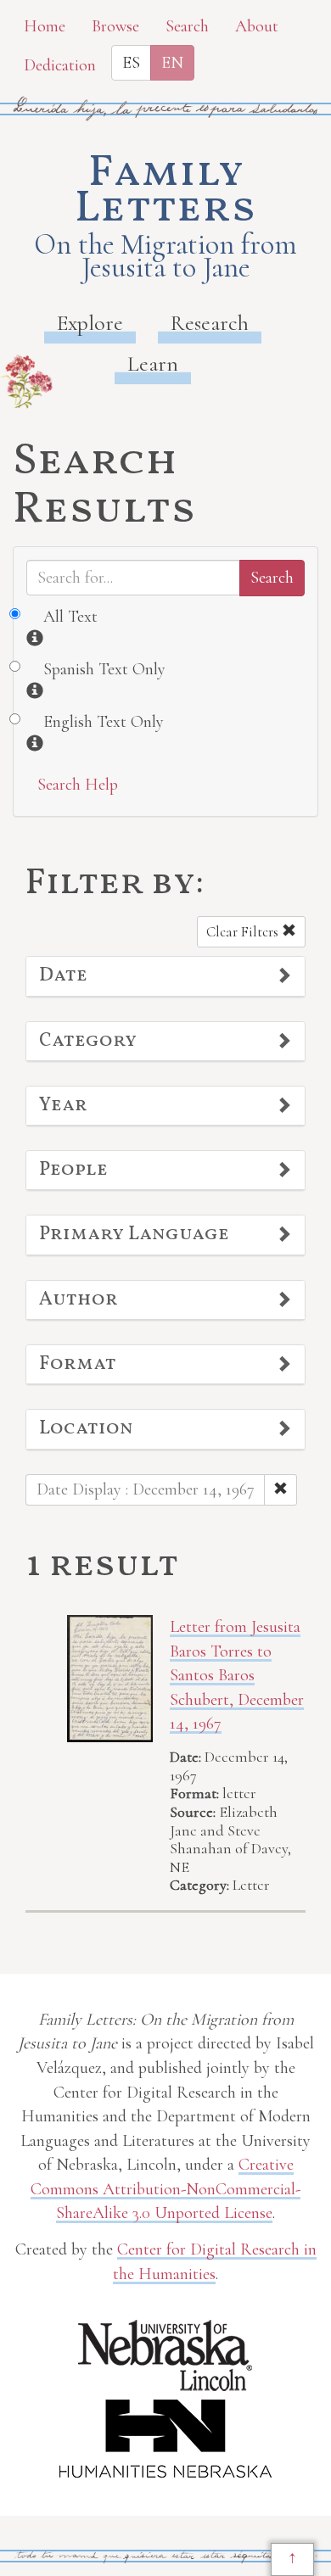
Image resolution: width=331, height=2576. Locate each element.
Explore (90, 323)
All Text (70, 617)
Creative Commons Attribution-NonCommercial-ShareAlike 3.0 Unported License (165, 2189)
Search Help (78, 785)
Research (210, 323)
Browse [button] (115, 26)
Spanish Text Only (104, 669)
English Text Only (104, 722)
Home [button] (45, 26)
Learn (153, 363)
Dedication (60, 65)
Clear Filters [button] (244, 932)
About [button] (257, 26)
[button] (165, 976)
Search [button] (187, 26)
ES (131, 63)
